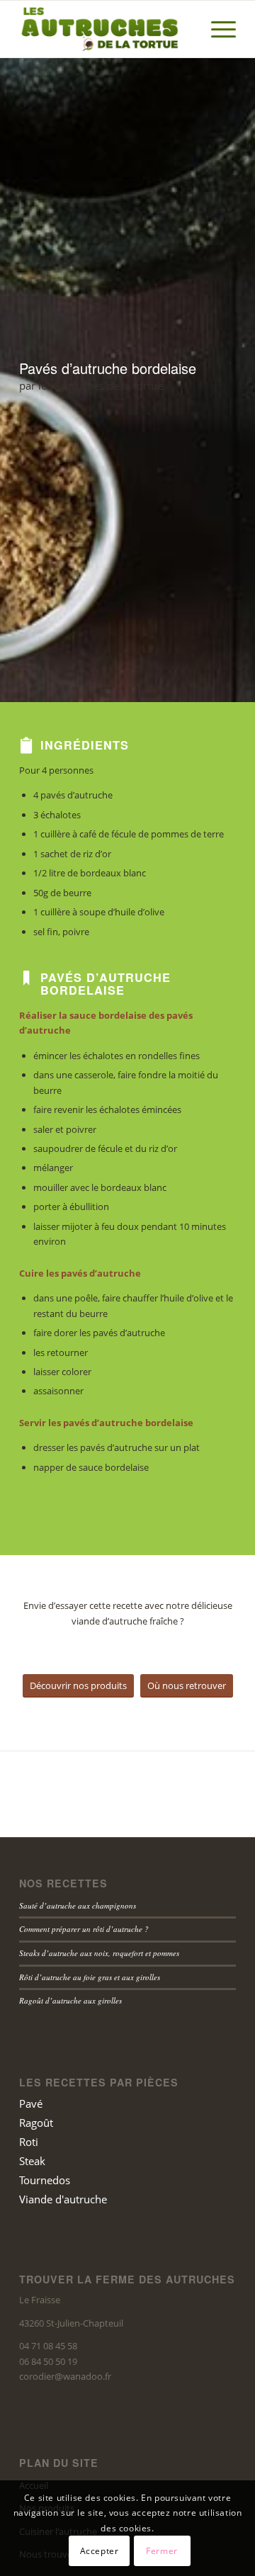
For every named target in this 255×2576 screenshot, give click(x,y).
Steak (32, 2161)
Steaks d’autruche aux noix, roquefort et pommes (99, 1953)
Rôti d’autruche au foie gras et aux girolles (90, 1977)
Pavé (31, 2103)
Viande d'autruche (63, 2199)
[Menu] (216, 29)
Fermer (162, 2551)
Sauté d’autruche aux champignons (78, 1905)
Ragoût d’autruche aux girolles (70, 2000)
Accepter (100, 2551)
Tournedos (45, 2180)
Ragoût (36, 2123)
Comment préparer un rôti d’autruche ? (84, 1929)
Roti (29, 2142)
